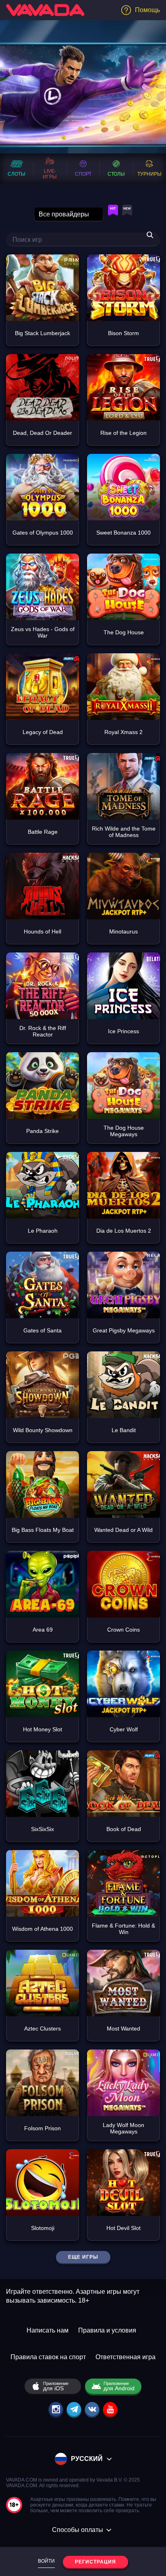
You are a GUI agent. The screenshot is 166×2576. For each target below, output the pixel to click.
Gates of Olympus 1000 (43, 533)
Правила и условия (107, 2330)
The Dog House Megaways (124, 1131)
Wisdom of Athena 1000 (43, 1929)
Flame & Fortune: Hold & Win (123, 1929)
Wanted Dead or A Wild (123, 1530)
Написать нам (48, 2330)
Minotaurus (123, 931)
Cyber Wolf (124, 1729)
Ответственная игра (126, 2357)
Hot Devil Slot (123, 2228)
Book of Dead (124, 1829)
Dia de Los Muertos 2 (124, 1231)
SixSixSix (43, 1829)
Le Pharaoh (43, 1231)
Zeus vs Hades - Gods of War (43, 632)
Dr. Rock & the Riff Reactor (43, 1031)
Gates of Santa (43, 1330)
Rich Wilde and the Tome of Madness (124, 832)
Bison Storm (123, 333)
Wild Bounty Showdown (43, 1430)
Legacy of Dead (43, 732)
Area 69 (43, 1630)
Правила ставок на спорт (48, 2357)
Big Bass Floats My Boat (43, 1530)
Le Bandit (124, 1430)
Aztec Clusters (43, 2028)
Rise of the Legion (123, 433)
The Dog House (124, 632)
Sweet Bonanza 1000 (123, 533)
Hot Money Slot (43, 1729)
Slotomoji (43, 2228)
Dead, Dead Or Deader (43, 433)
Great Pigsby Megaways (124, 1330)
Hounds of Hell (43, 931)
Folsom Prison (43, 2128)
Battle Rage (43, 832)
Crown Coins (123, 1630)
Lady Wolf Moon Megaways (123, 2128)
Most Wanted (123, 2028)
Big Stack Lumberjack (43, 333)
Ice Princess (123, 1031)
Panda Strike (43, 1131)
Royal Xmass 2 (123, 732)
